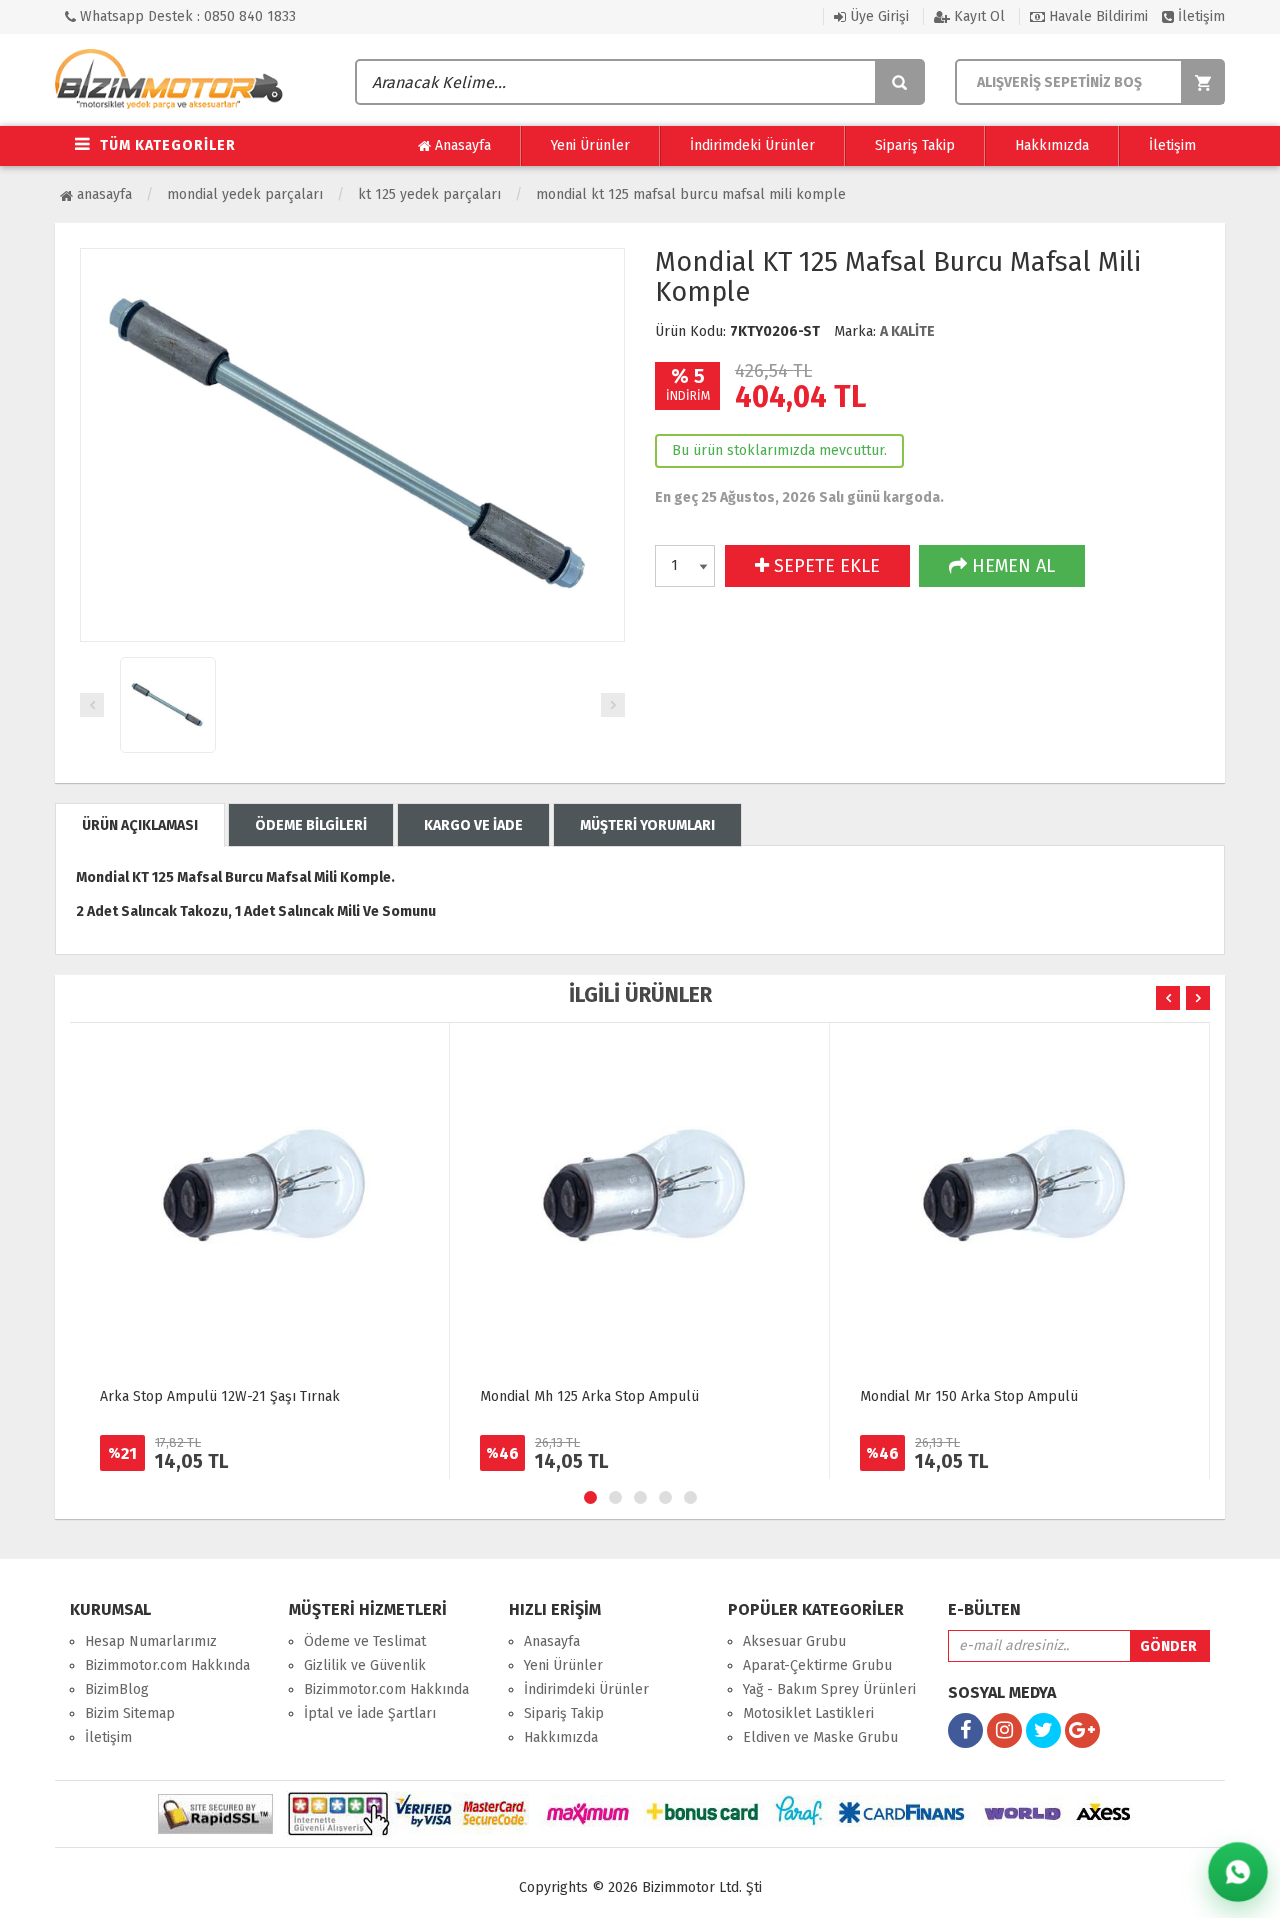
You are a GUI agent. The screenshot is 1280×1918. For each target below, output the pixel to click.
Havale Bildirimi (1096, 16)
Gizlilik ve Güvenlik (365, 1665)
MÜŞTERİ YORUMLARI (647, 825)
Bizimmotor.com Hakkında (167, 1665)
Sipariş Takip (915, 145)
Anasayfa (461, 145)
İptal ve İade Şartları (370, 1713)
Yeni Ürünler (590, 145)
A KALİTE (907, 331)
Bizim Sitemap (130, 1713)
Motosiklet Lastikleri (808, 1713)
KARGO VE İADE (473, 825)
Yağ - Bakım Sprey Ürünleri (829, 1689)
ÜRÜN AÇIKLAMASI (140, 825)
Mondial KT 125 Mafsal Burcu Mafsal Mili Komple (691, 194)
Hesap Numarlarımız (151, 1641)
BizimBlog (117, 1689)
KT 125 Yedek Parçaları (429, 194)
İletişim (1199, 16)
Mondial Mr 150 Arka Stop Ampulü (969, 1396)
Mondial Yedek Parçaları (245, 194)
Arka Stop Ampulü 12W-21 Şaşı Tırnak (220, 1396)
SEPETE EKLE (824, 566)
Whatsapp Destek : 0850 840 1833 (186, 16)
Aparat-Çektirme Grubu (817, 1665)
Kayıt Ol (977, 16)
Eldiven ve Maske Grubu (820, 1737)
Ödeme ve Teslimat (365, 1641)
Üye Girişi (877, 16)
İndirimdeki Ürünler (752, 145)
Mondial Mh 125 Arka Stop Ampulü (589, 1396)
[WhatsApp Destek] (1238, 1872)
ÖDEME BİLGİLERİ (311, 825)
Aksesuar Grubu (794, 1641)
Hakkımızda (1052, 145)
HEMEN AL (1011, 566)
